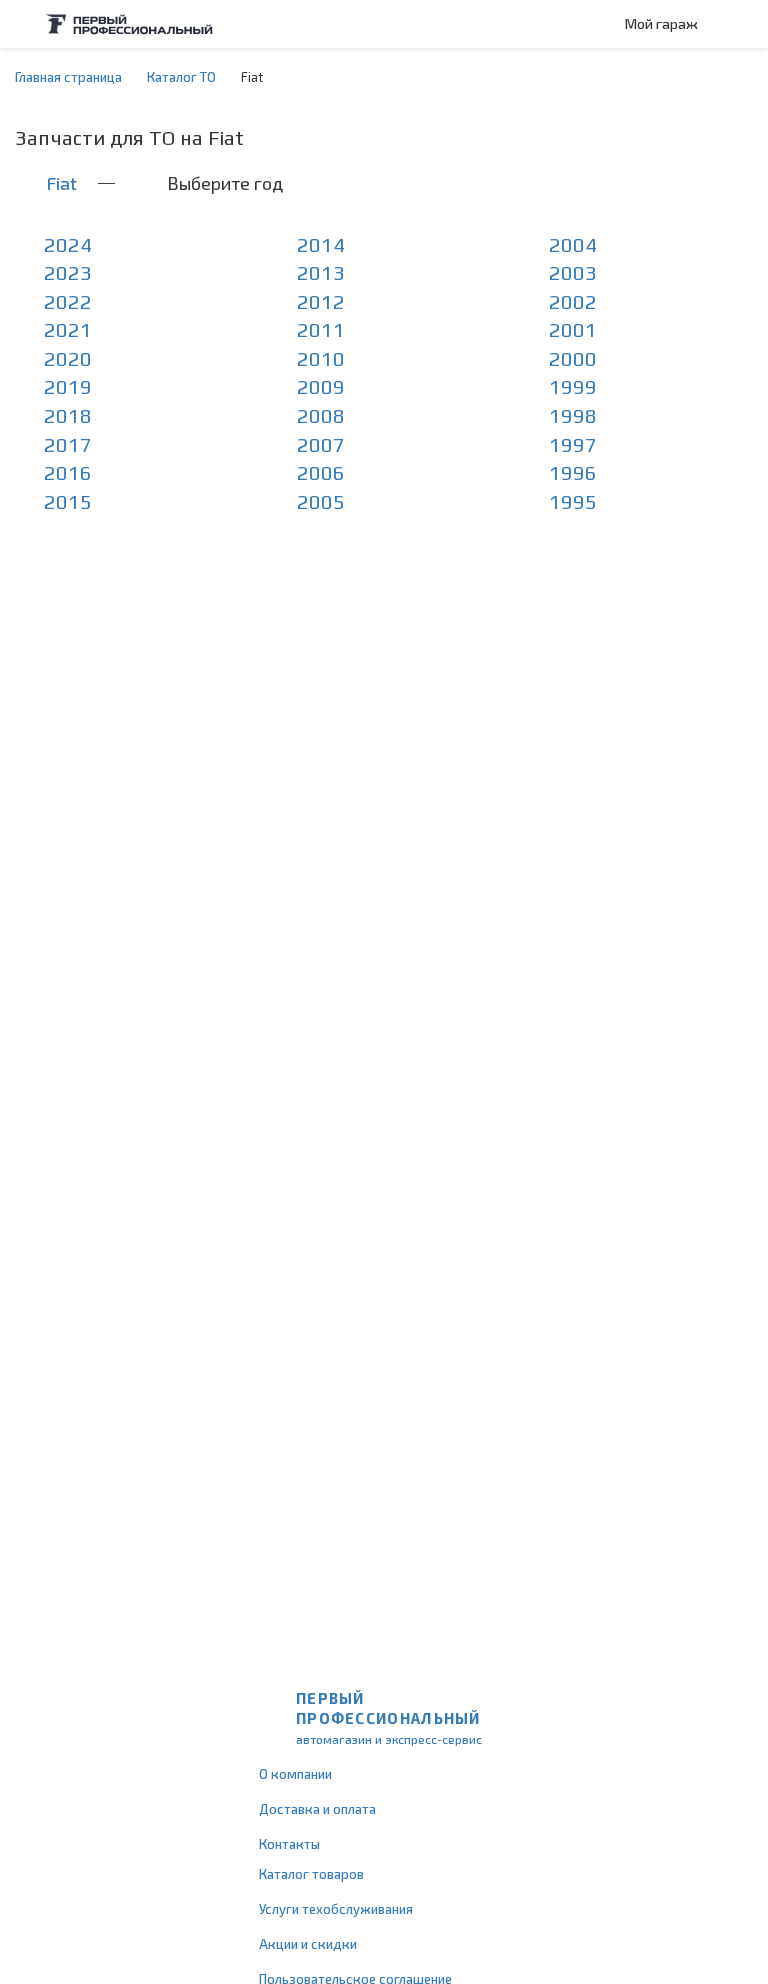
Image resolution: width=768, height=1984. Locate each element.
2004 (573, 244)
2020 (68, 358)
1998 (573, 415)
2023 (68, 272)
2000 (573, 358)
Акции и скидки (308, 1944)
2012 (321, 301)
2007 (321, 444)
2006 (321, 472)
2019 (68, 386)
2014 (321, 244)
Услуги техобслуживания (336, 1909)
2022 (68, 301)
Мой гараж (661, 23)
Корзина (743, 24)
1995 (573, 501)
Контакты (289, 1844)
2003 (573, 272)
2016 (68, 472)
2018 (68, 415)
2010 (321, 358)
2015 (68, 501)
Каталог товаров (311, 1874)
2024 (68, 244)
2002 (573, 301)
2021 (68, 329)
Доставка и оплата (317, 1809)
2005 (321, 501)
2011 (321, 329)
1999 (573, 386)
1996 (573, 472)
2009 (321, 386)
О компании (295, 1774)
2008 (321, 415)
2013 (321, 272)
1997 (573, 444)
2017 (68, 444)
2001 (573, 329)
